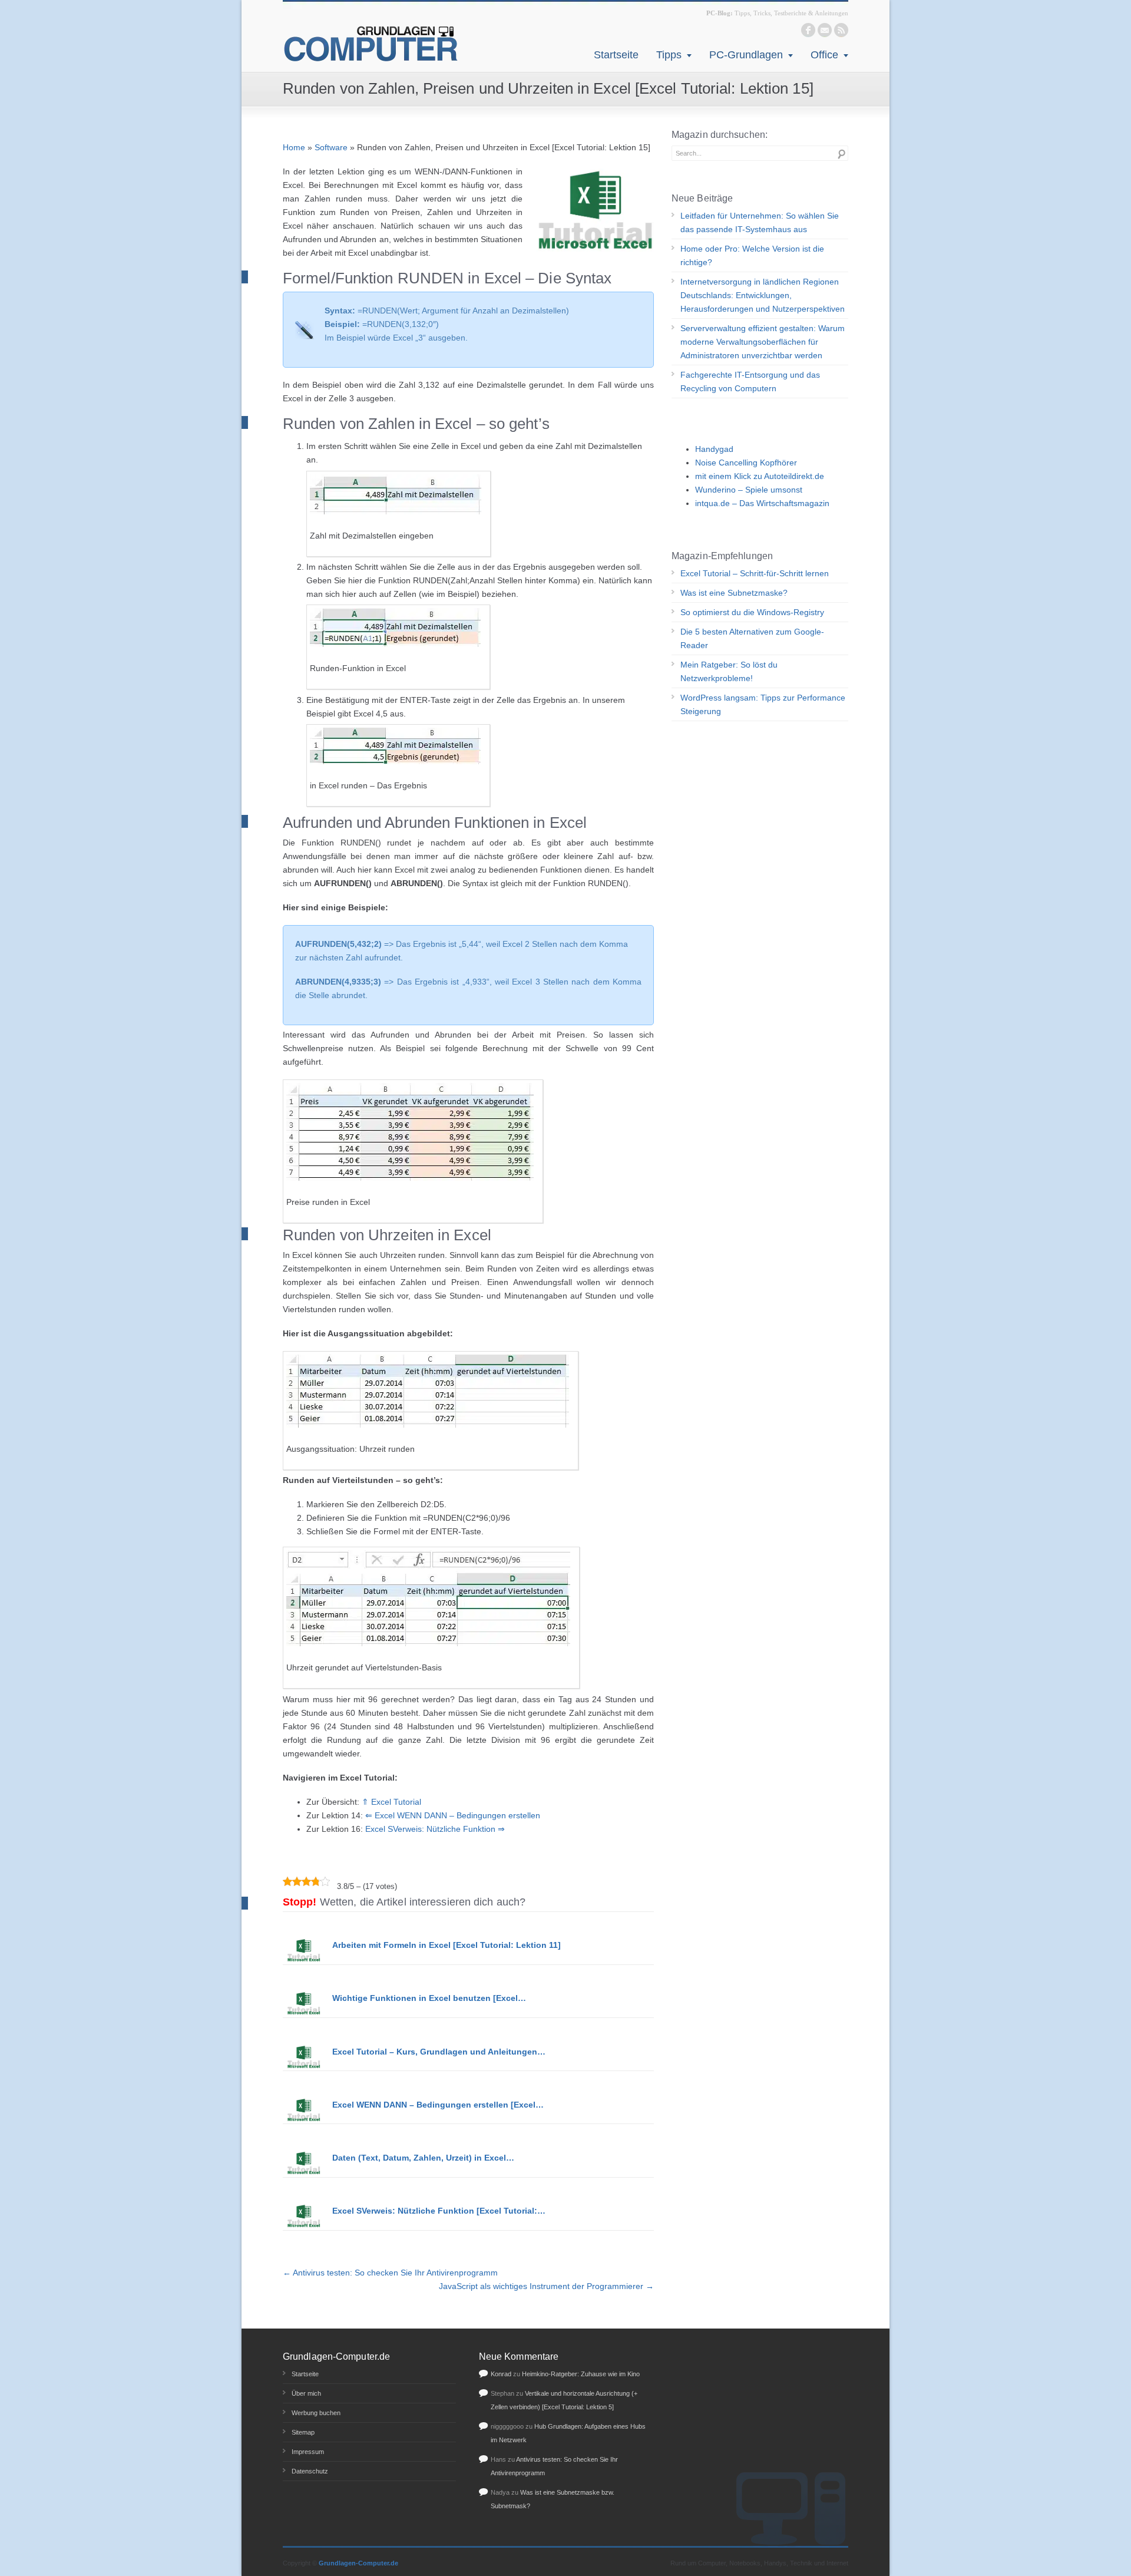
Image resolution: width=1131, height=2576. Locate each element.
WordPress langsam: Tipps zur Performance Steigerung (763, 704)
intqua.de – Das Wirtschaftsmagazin (762, 503)
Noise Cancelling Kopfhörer (746, 463)
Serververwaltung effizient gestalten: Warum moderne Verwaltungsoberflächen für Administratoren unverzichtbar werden (763, 342)
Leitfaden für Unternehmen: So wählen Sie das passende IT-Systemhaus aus (760, 222)
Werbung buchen (316, 2413)
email (825, 30)
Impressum (308, 2452)
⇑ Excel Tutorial (391, 1802)
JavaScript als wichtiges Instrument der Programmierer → (546, 2286)
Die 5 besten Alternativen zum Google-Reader (752, 638)
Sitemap (303, 2432)
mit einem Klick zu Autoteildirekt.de (760, 476)
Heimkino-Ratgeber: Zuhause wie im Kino (581, 2374)
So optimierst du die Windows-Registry (752, 612)
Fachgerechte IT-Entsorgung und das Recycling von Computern (750, 382)
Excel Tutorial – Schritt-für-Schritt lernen (755, 573)
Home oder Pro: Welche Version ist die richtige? (752, 255)
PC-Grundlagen (746, 55)
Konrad (501, 2374)
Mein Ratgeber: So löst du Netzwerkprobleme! (729, 671)
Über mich (306, 2393)
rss (841, 30)
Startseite (616, 55)
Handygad (714, 449)
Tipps (669, 55)
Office (824, 55)
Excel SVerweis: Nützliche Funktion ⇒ (435, 1829)
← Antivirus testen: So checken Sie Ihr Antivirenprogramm (390, 2273)
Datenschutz (310, 2471)
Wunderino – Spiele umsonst (749, 490)
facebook (808, 30)
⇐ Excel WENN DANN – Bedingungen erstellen (453, 1815)
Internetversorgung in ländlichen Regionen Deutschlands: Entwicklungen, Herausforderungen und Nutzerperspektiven (763, 295)
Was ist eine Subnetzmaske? (734, 593)
